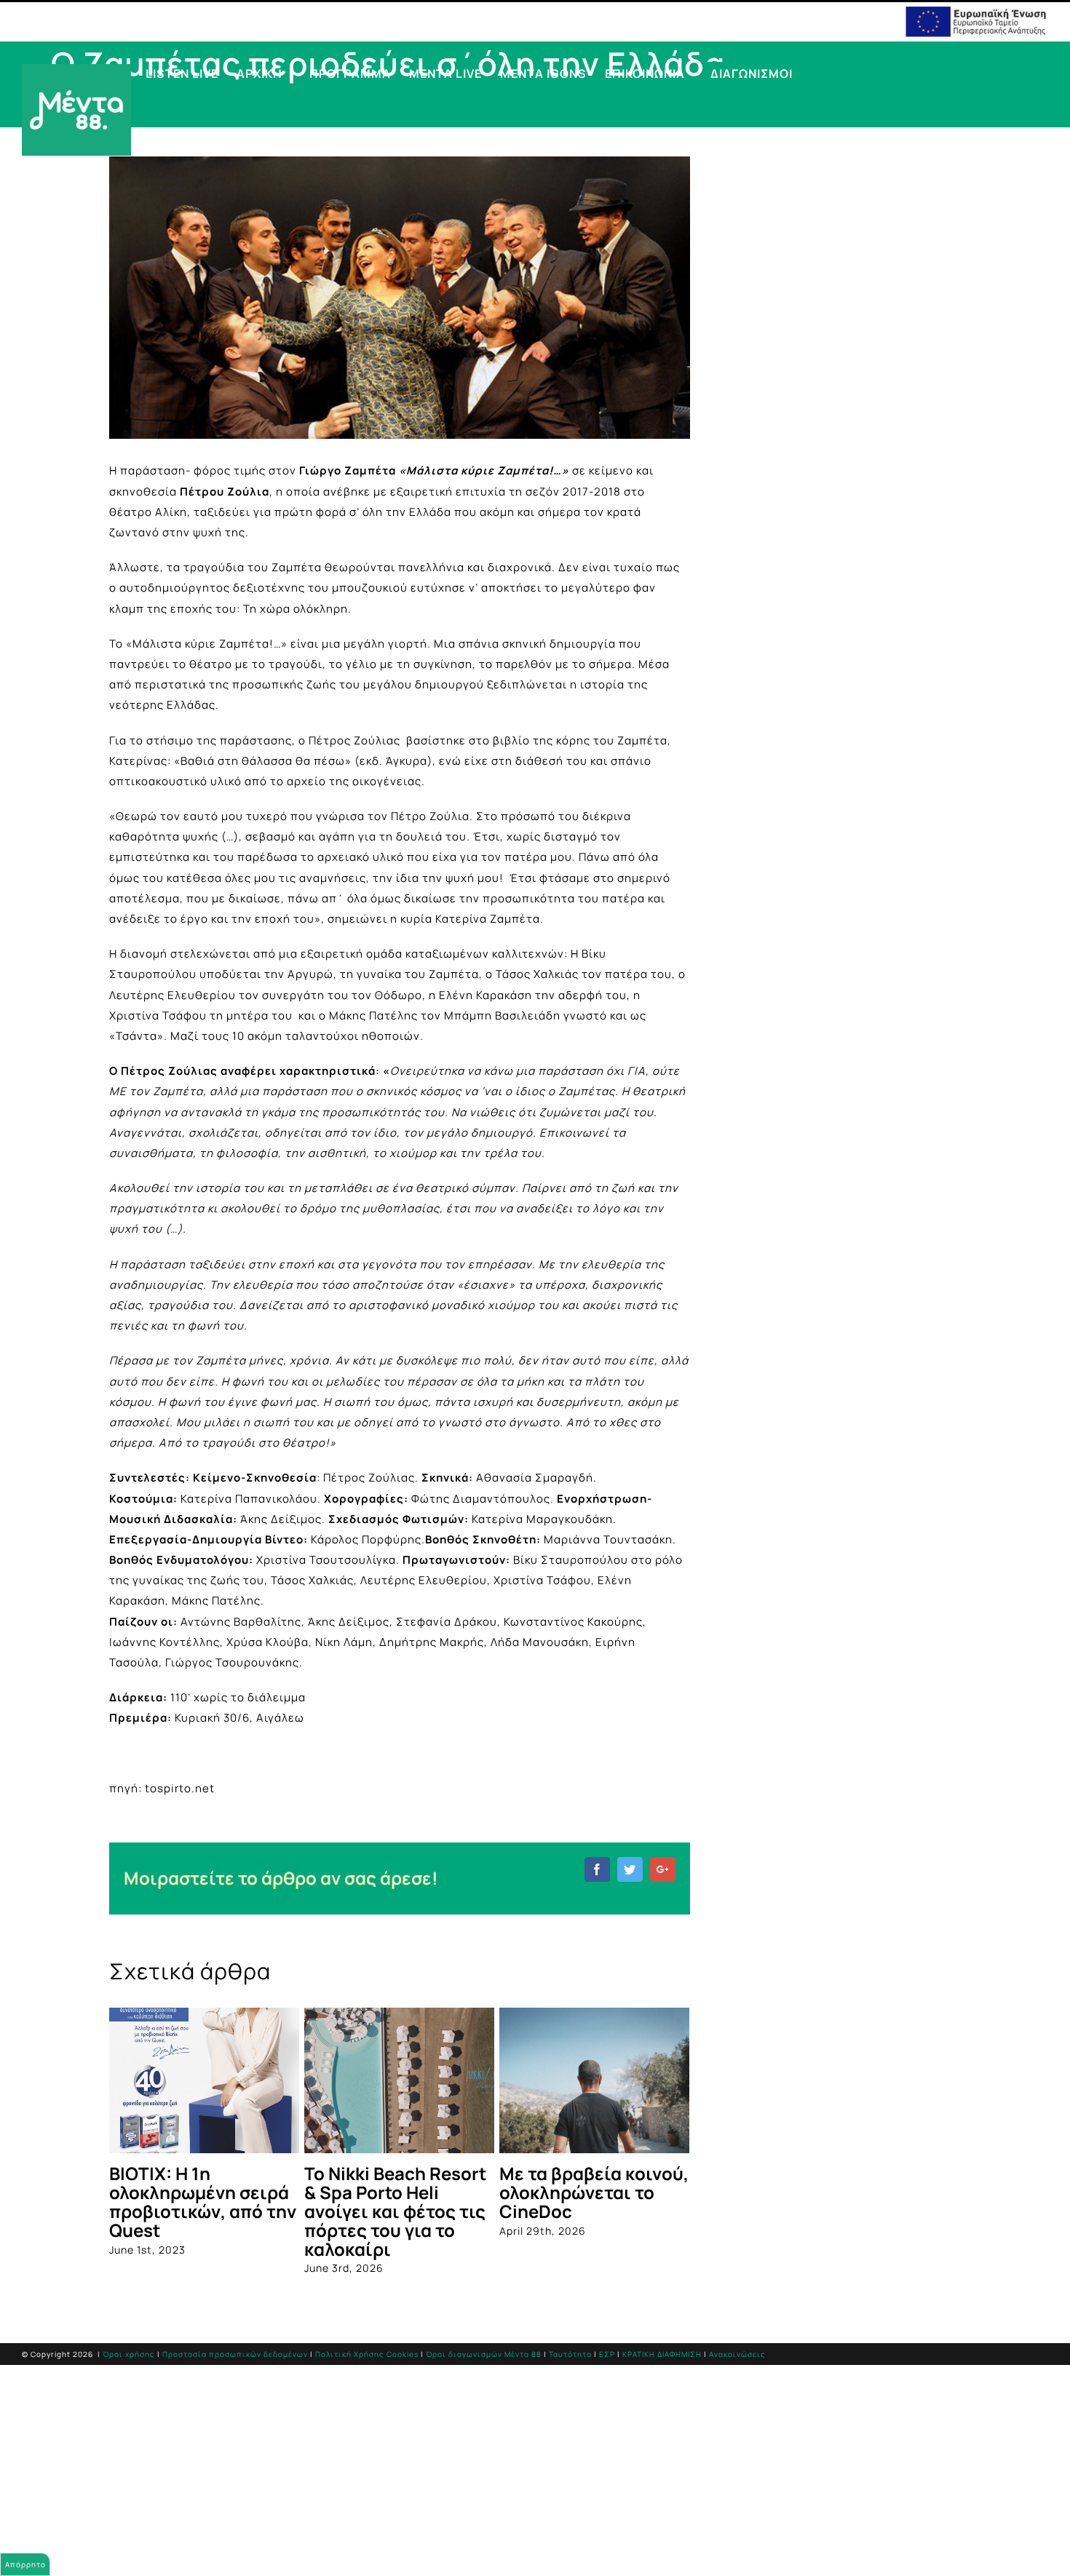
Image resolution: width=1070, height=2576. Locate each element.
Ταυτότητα (570, 2354)
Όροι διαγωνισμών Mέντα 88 (484, 2354)
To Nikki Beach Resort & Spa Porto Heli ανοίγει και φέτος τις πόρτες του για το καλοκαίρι (395, 2211)
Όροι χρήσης (129, 2354)
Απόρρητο (25, 2564)
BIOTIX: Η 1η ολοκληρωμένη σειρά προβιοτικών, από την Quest (203, 2202)
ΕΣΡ (607, 2354)
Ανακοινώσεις (737, 2354)
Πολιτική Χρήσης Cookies (367, 2354)
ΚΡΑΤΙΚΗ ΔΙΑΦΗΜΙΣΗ (662, 2354)
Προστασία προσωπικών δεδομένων (235, 2354)
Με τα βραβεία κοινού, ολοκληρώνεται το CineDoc (594, 2192)
